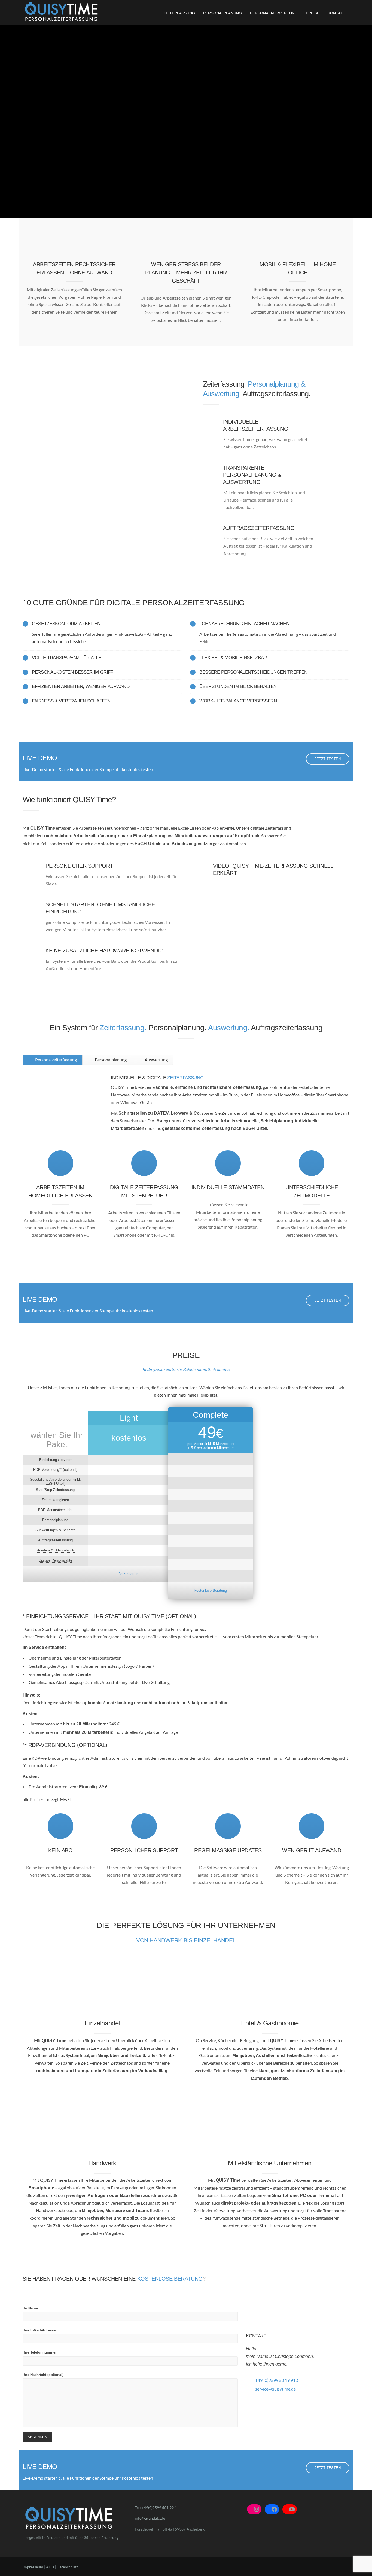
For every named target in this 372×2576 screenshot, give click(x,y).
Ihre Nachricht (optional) (43, 2375)
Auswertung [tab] (156, 1060)
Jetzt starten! (129, 1574)
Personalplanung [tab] (110, 1060)
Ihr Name (30, 2308)
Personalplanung (222, 13)
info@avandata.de (150, 2518)
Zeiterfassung (179, 13)
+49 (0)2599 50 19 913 (277, 2380)
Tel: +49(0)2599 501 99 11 (157, 2508)
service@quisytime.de (275, 2389)
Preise (313, 13)
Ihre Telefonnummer (40, 2352)
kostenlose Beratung (211, 1590)
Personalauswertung (274, 13)
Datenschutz (67, 2567)
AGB (50, 2567)
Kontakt (336, 13)
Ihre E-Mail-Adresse (39, 2330)
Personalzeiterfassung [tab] (56, 1060)
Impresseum (33, 2567)
